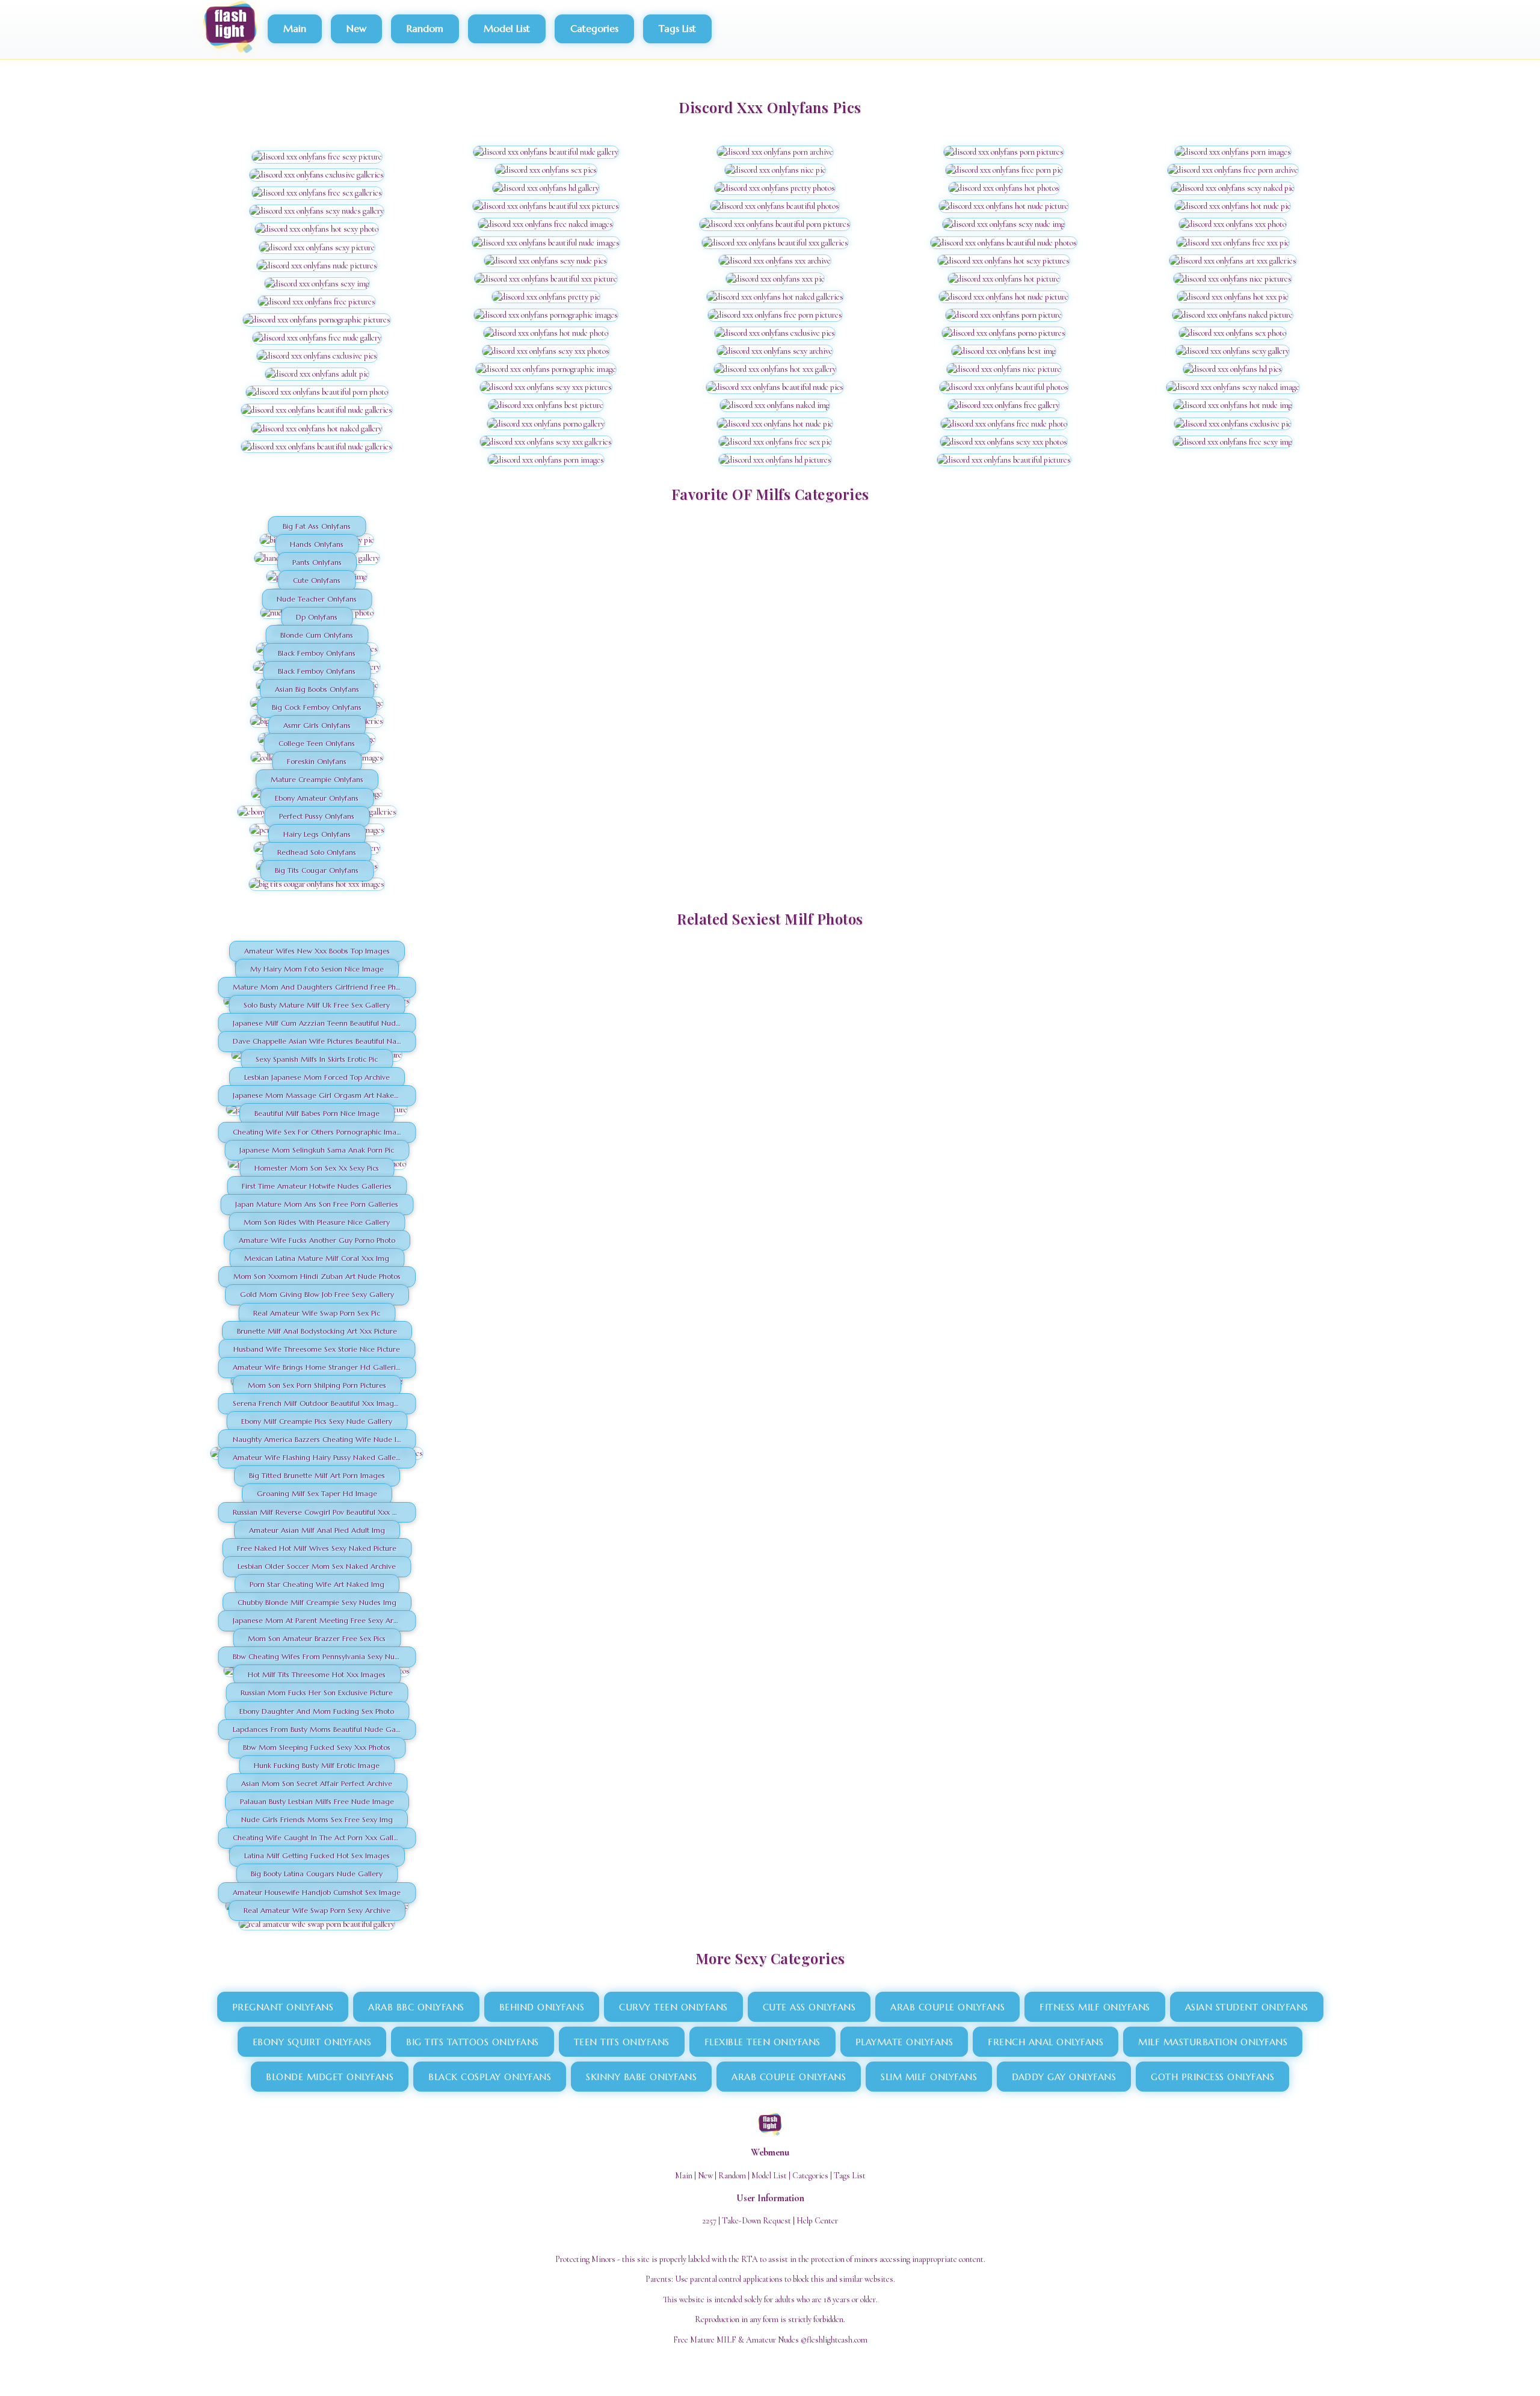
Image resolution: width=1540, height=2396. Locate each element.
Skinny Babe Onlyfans (641, 2077)
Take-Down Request (756, 2221)
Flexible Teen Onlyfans (762, 2042)
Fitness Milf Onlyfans (1095, 2007)
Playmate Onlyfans (904, 2042)
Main (295, 28)
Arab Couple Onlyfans (947, 2007)
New (356, 28)
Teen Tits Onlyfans (622, 2042)
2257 (709, 2221)
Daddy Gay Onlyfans (1064, 2077)
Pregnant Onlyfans (283, 2007)
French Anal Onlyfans (1046, 2042)
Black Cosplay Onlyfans (490, 2077)
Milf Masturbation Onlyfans (1213, 2042)
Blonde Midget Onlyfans (330, 2077)
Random (425, 28)
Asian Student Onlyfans (1247, 2007)
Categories (594, 28)
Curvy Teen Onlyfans (673, 2007)
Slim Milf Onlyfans (929, 2077)
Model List (507, 28)
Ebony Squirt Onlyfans (312, 2042)
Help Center (817, 2221)
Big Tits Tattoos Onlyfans (473, 2042)
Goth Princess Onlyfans (1212, 2077)
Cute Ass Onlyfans (809, 2007)
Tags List (677, 28)
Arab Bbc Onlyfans (416, 2007)
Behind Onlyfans (542, 2007)
